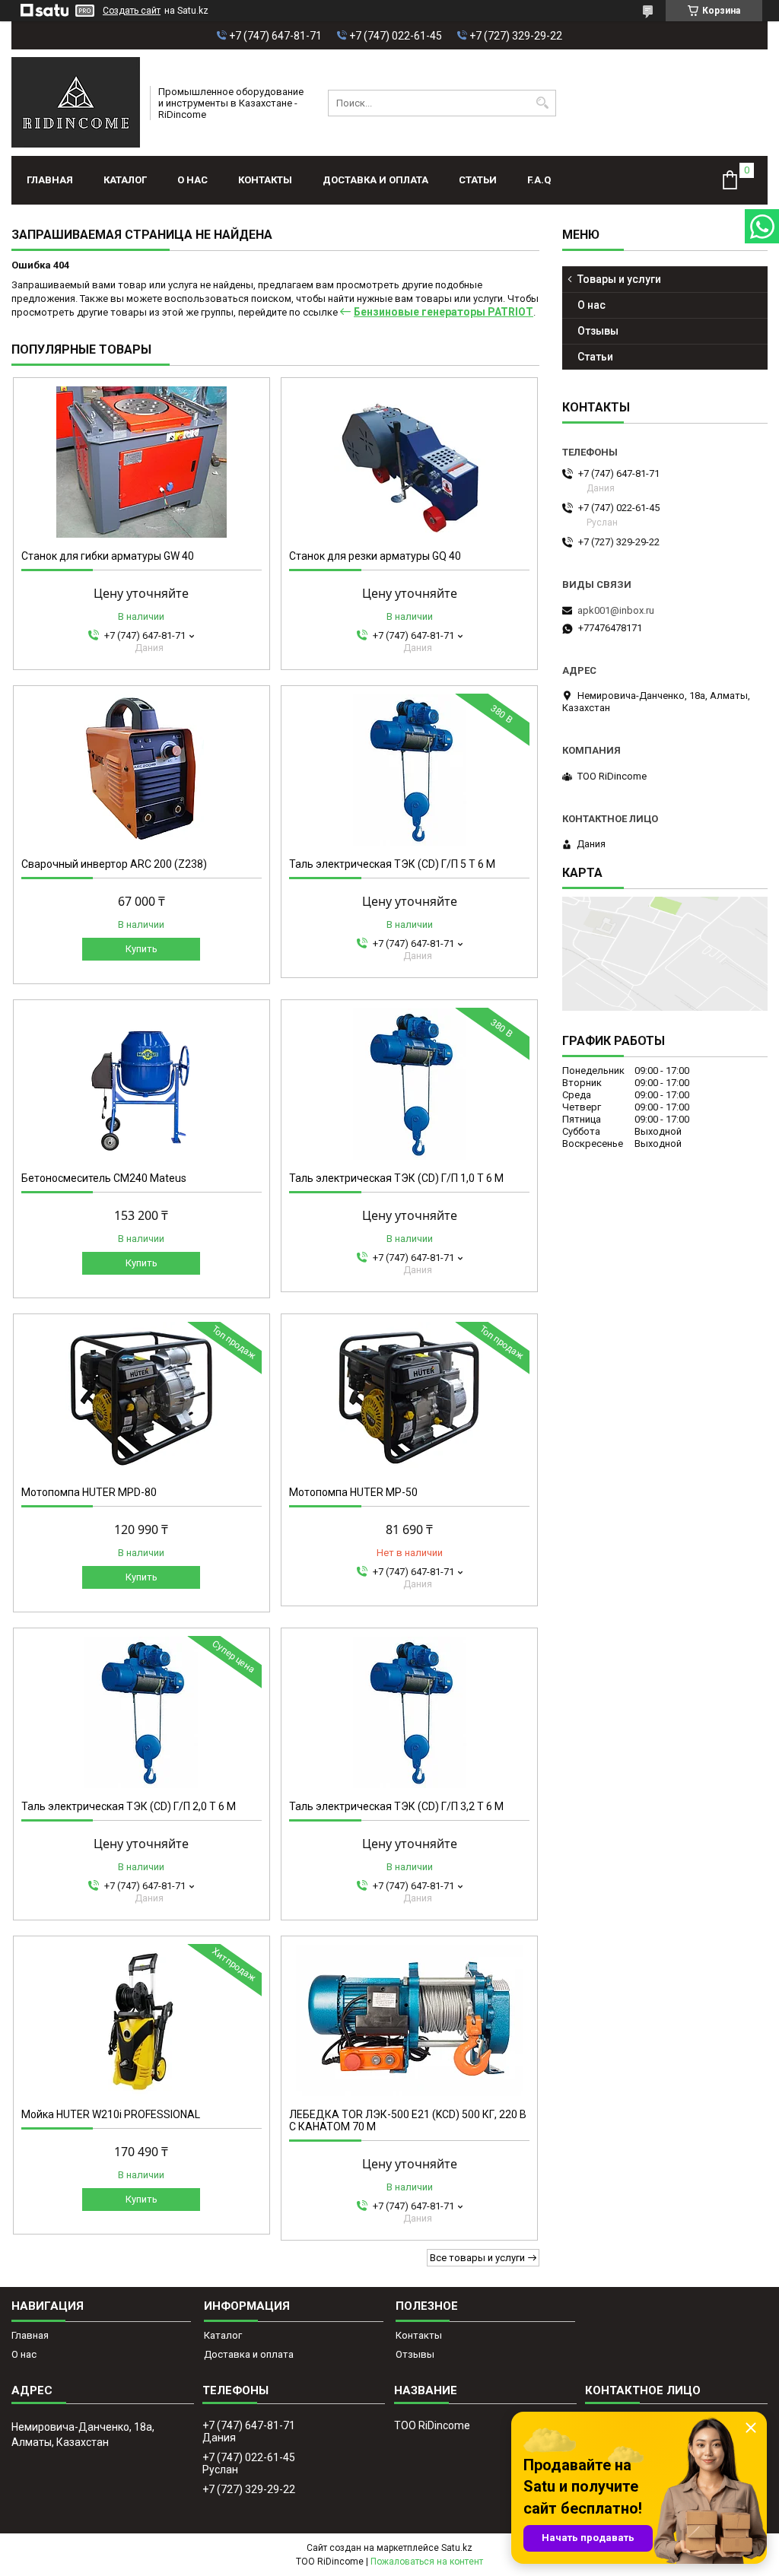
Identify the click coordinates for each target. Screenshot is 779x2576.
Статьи (478, 180)
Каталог (125, 180)
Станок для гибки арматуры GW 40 (108, 556)
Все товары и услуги (477, 2258)
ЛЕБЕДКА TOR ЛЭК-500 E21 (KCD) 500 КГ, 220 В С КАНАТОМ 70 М (408, 2120)
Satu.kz (457, 2548)
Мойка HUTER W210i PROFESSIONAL (111, 2114)
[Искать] (543, 103)
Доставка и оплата (375, 180)
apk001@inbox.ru (616, 610)
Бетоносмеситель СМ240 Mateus (104, 1178)
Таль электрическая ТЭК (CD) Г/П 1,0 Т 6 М (396, 1178)
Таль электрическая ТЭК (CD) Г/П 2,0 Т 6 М (129, 1806)
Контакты (265, 180)
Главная (50, 180)
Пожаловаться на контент (427, 2562)
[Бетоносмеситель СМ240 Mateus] (141, 1084)
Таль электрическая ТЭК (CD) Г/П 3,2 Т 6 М (396, 1806)
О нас (192, 180)
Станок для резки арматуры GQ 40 (375, 556)
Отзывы (598, 331)
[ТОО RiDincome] (76, 103)
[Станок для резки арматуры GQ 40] (409, 462)
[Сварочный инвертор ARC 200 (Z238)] (141, 770)
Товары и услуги (619, 279)
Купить (141, 949)
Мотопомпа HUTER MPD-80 (89, 1492)
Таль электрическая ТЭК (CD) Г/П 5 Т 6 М (392, 864)
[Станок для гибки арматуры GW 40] (141, 462)
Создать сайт (132, 11)
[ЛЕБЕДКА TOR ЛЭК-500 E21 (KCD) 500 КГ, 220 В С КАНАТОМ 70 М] (409, 2020)
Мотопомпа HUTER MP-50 (353, 1492)
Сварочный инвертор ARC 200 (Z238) (114, 864)
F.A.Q (539, 180)
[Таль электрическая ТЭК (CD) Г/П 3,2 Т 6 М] (409, 1712)
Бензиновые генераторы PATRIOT (444, 312)
